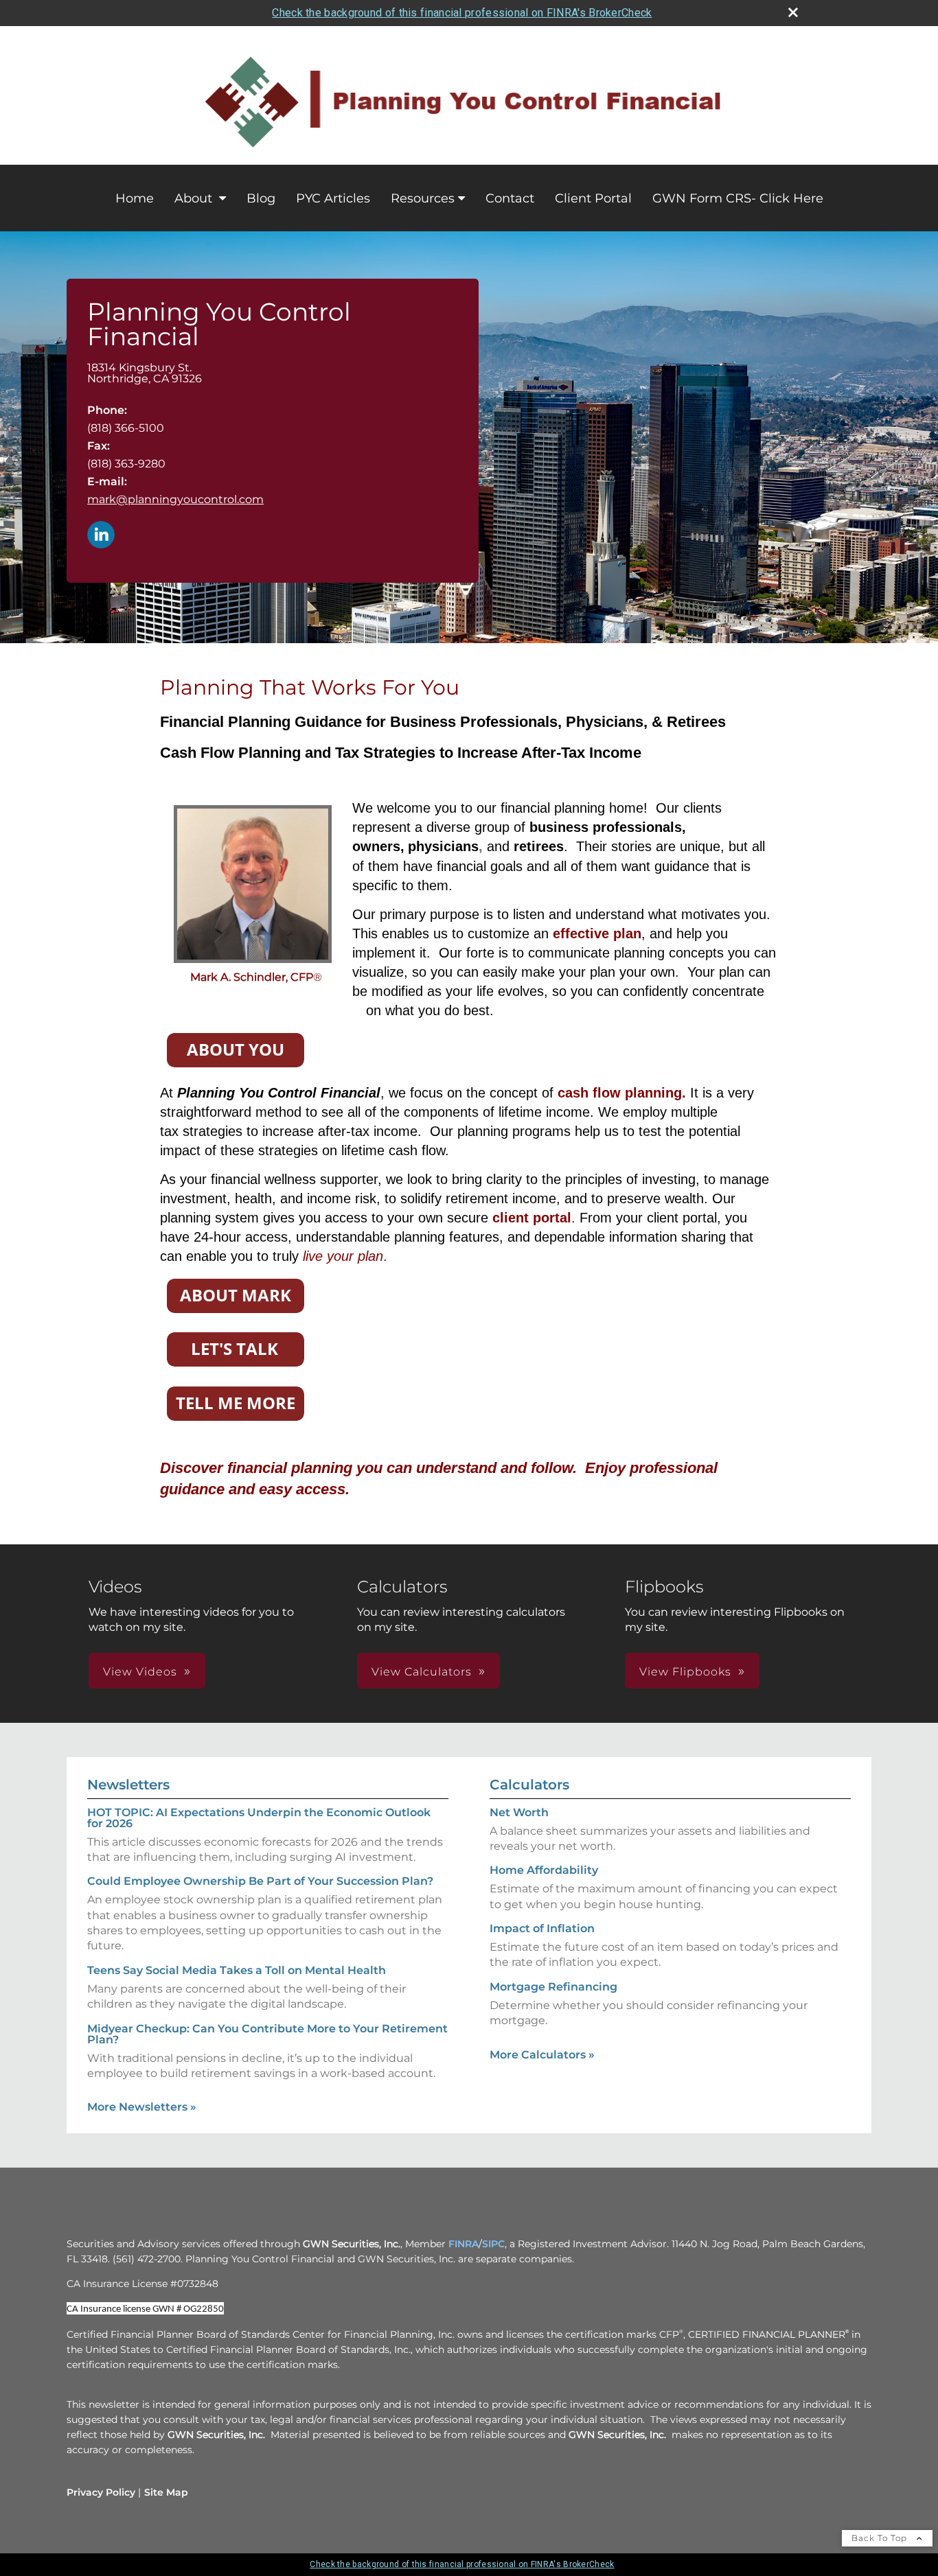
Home (135, 198)
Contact (510, 198)
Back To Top (881, 2538)
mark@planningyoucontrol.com (175, 499)
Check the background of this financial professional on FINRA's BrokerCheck (462, 13)
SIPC (493, 2244)
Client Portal (593, 198)
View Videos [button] (140, 1672)
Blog (261, 198)
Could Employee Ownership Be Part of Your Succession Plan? (260, 1881)
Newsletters (128, 1785)
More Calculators (542, 2055)
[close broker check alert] (793, 12)
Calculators (529, 1785)
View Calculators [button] (422, 1672)
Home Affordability (544, 1870)
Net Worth (519, 1812)
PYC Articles (333, 198)
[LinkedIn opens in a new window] (101, 536)
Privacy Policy (101, 2492)
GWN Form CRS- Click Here (738, 198)
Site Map (166, 2492)
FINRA (464, 2244)
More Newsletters (142, 2107)
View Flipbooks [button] (685, 1672)
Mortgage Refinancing (553, 1987)
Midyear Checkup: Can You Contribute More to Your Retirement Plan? (267, 2034)
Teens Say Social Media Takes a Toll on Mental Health (237, 1970)
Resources (423, 198)
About (195, 198)
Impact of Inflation (542, 1928)
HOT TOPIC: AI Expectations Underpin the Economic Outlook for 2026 (259, 1818)
